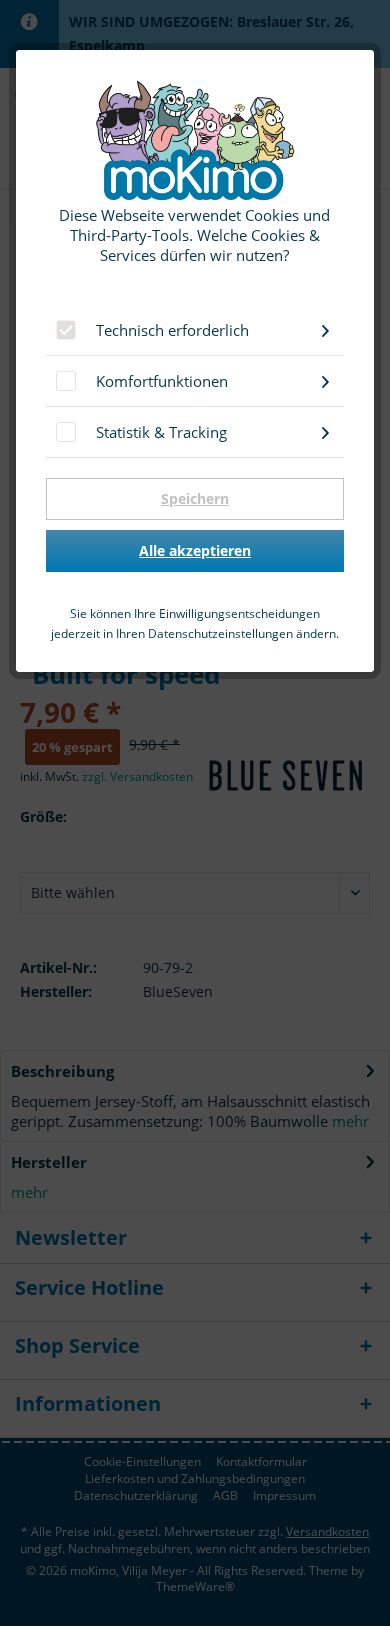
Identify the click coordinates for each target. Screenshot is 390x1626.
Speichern (195, 498)
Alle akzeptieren (195, 550)
